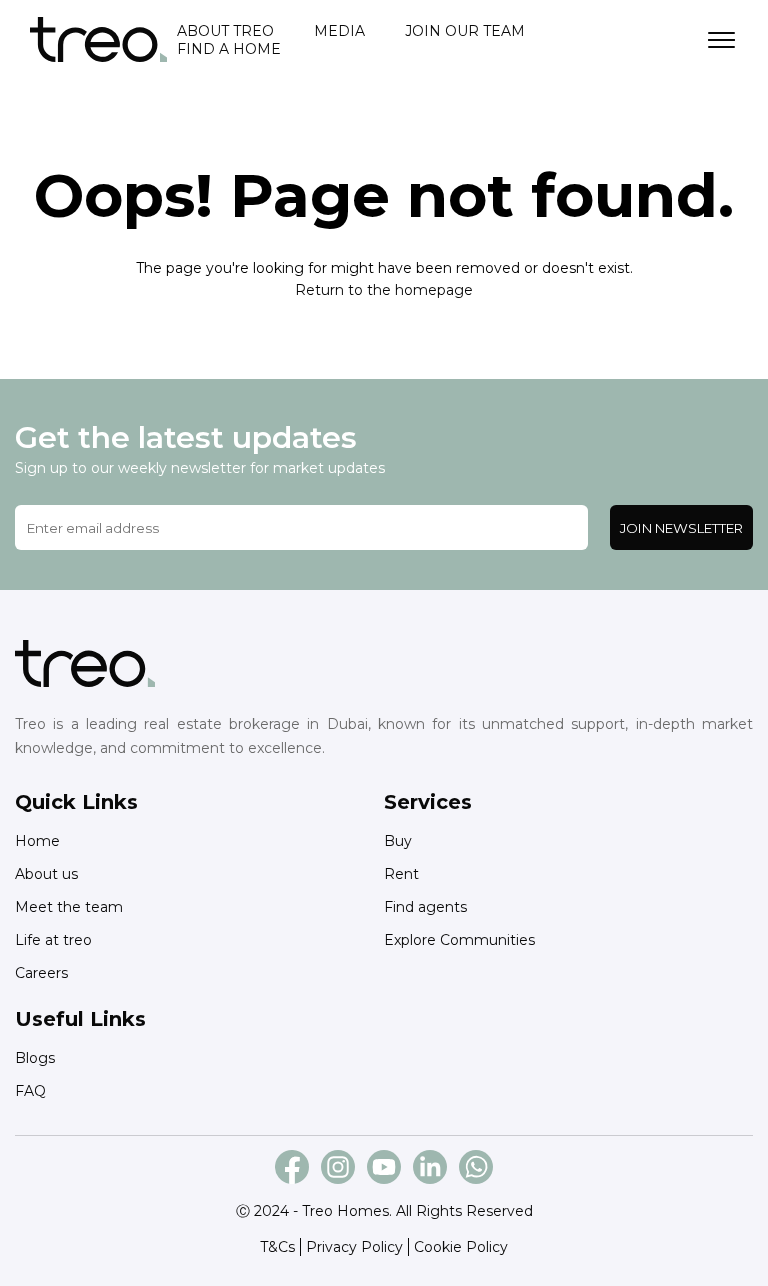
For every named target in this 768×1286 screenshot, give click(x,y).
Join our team (465, 31)
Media (339, 31)
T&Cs (277, 1247)
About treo (225, 31)
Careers (41, 973)
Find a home (229, 49)
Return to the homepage (384, 290)
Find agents (425, 907)
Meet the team (69, 907)
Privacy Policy (354, 1247)
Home (37, 841)
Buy (398, 841)
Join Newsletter (681, 528)
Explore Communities (459, 940)
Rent (401, 874)
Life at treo (53, 940)
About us (46, 874)
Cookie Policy (461, 1247)
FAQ (30, 1091)
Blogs (35, 1058)
